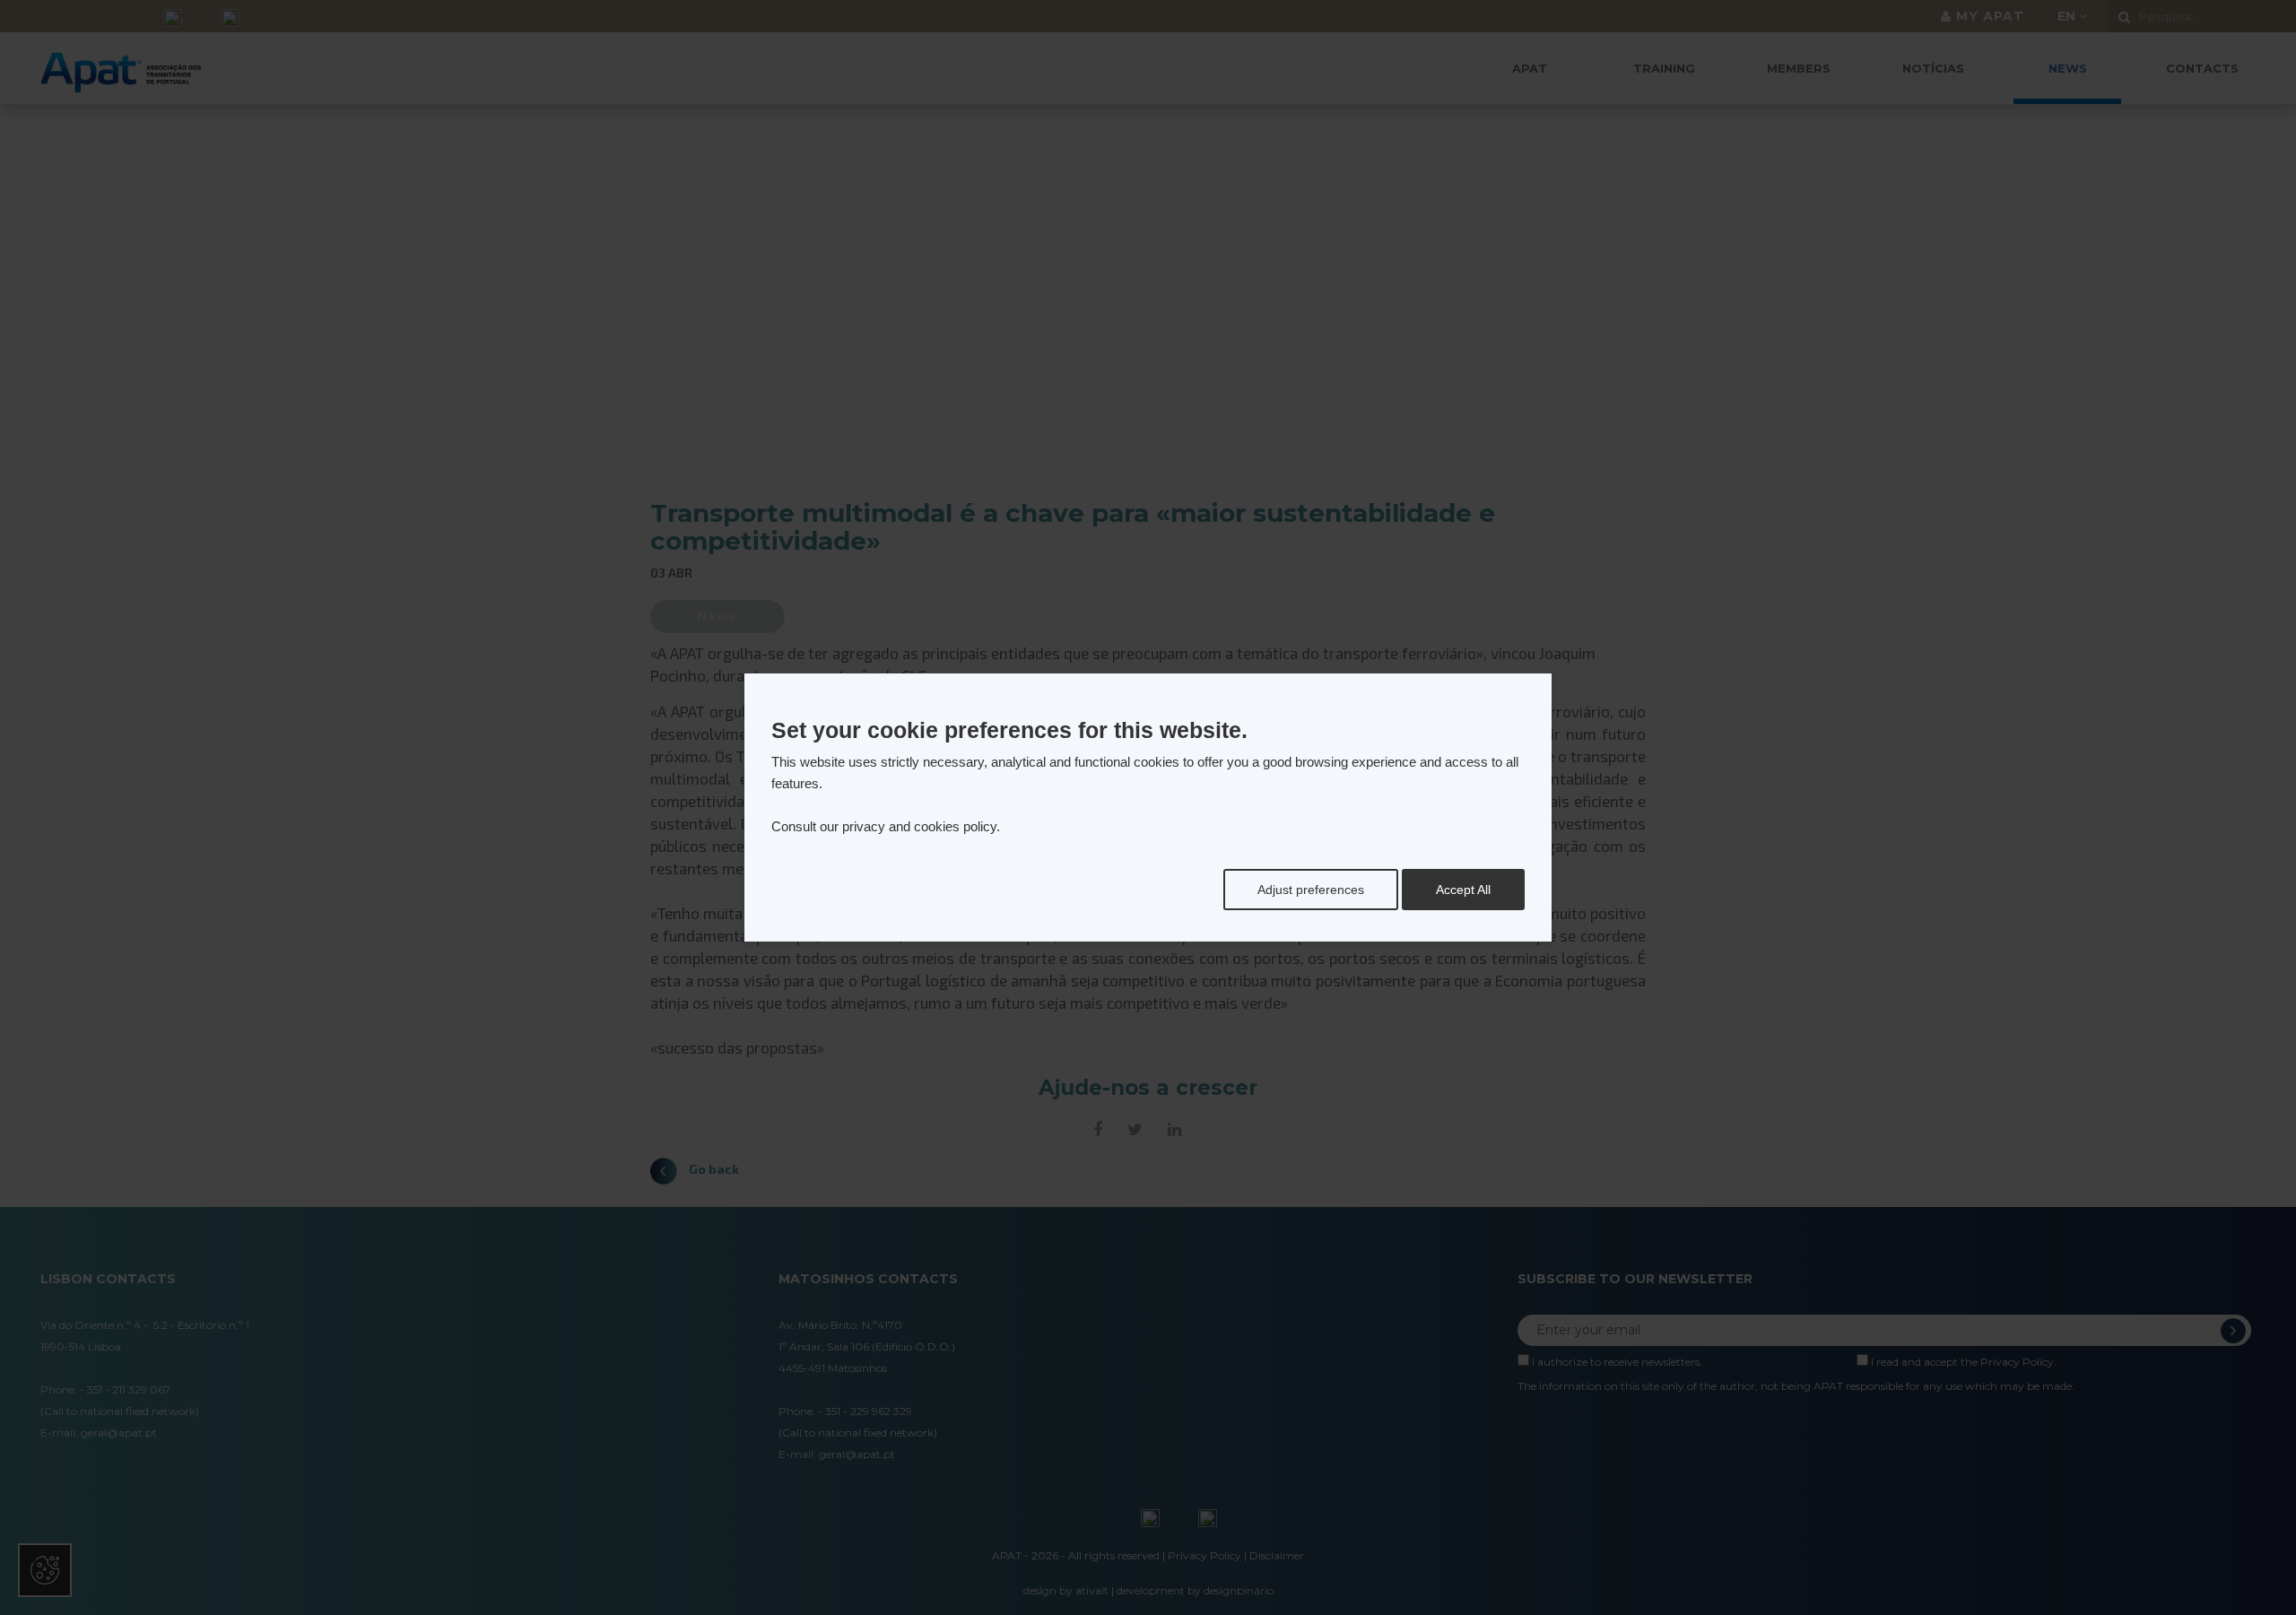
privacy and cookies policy (919, 826)
